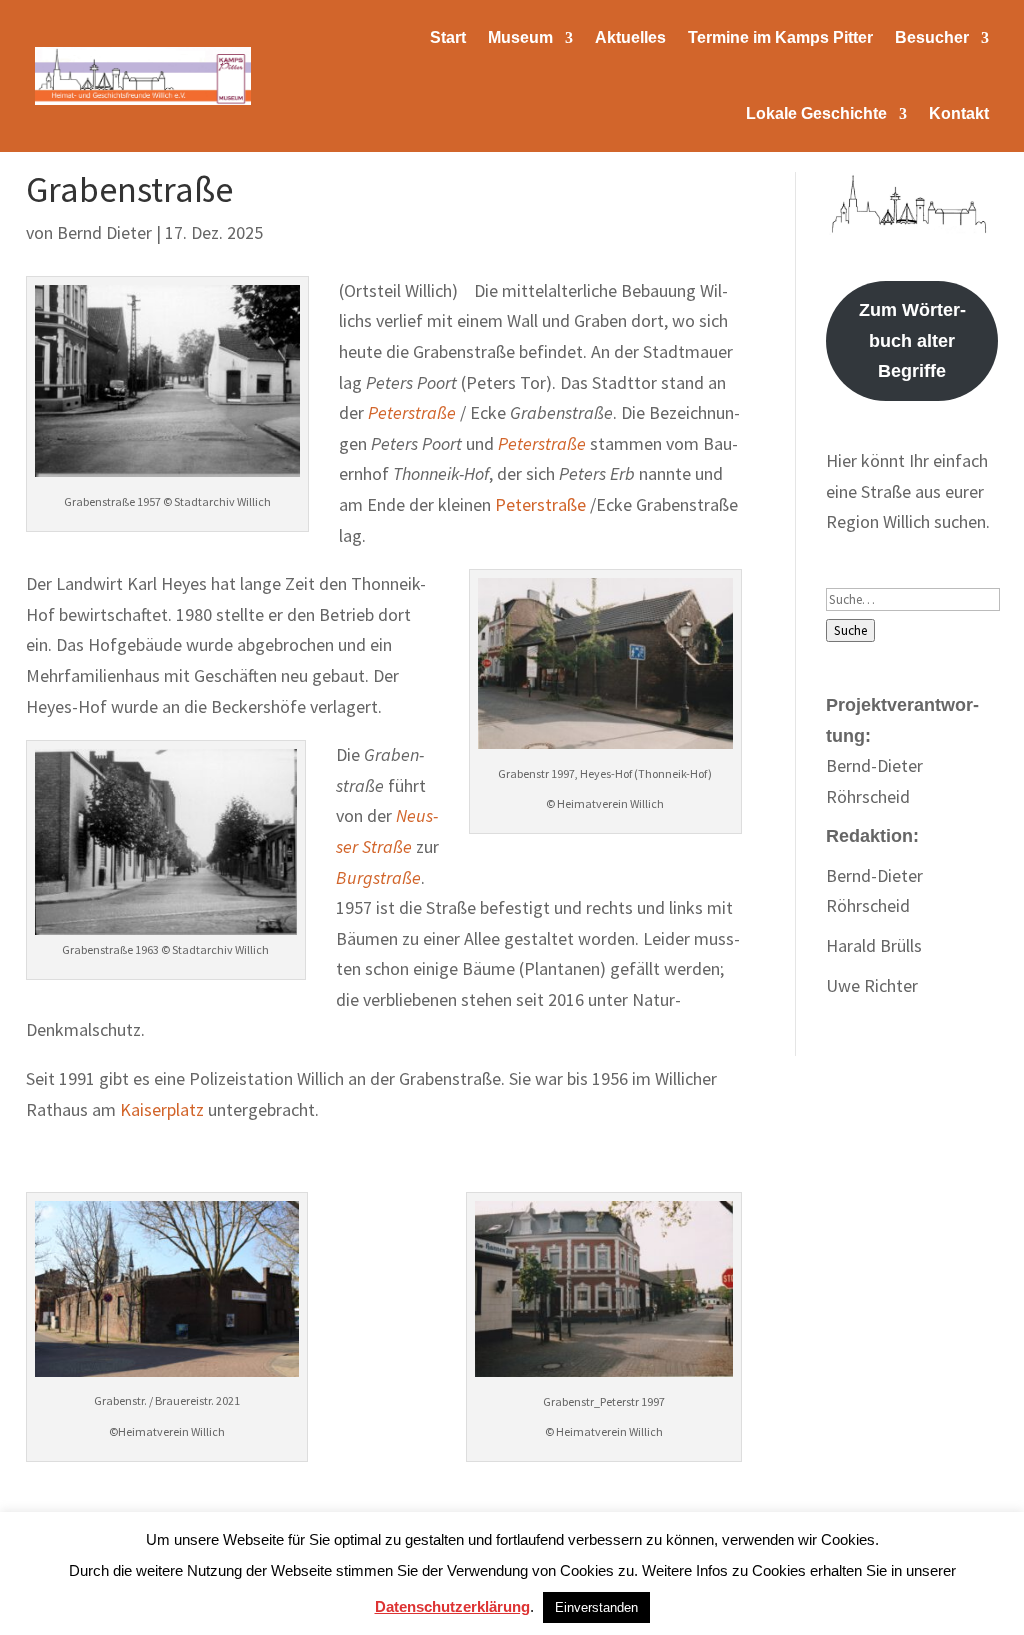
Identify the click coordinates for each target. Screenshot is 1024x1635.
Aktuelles (630, 37)
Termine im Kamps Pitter (780, 37)
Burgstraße (378, 877)
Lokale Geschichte (816, 113)
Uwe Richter (872, 985)
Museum (520, 37)
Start (448, 37)
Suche (850, 630)
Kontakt (959, 113)
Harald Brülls (874, 945)
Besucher (932, 37)
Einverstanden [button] (596, 1607)
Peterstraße (412, 412)
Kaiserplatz (162, 1109)
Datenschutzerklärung (452, 1606)
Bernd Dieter (104, 232)
